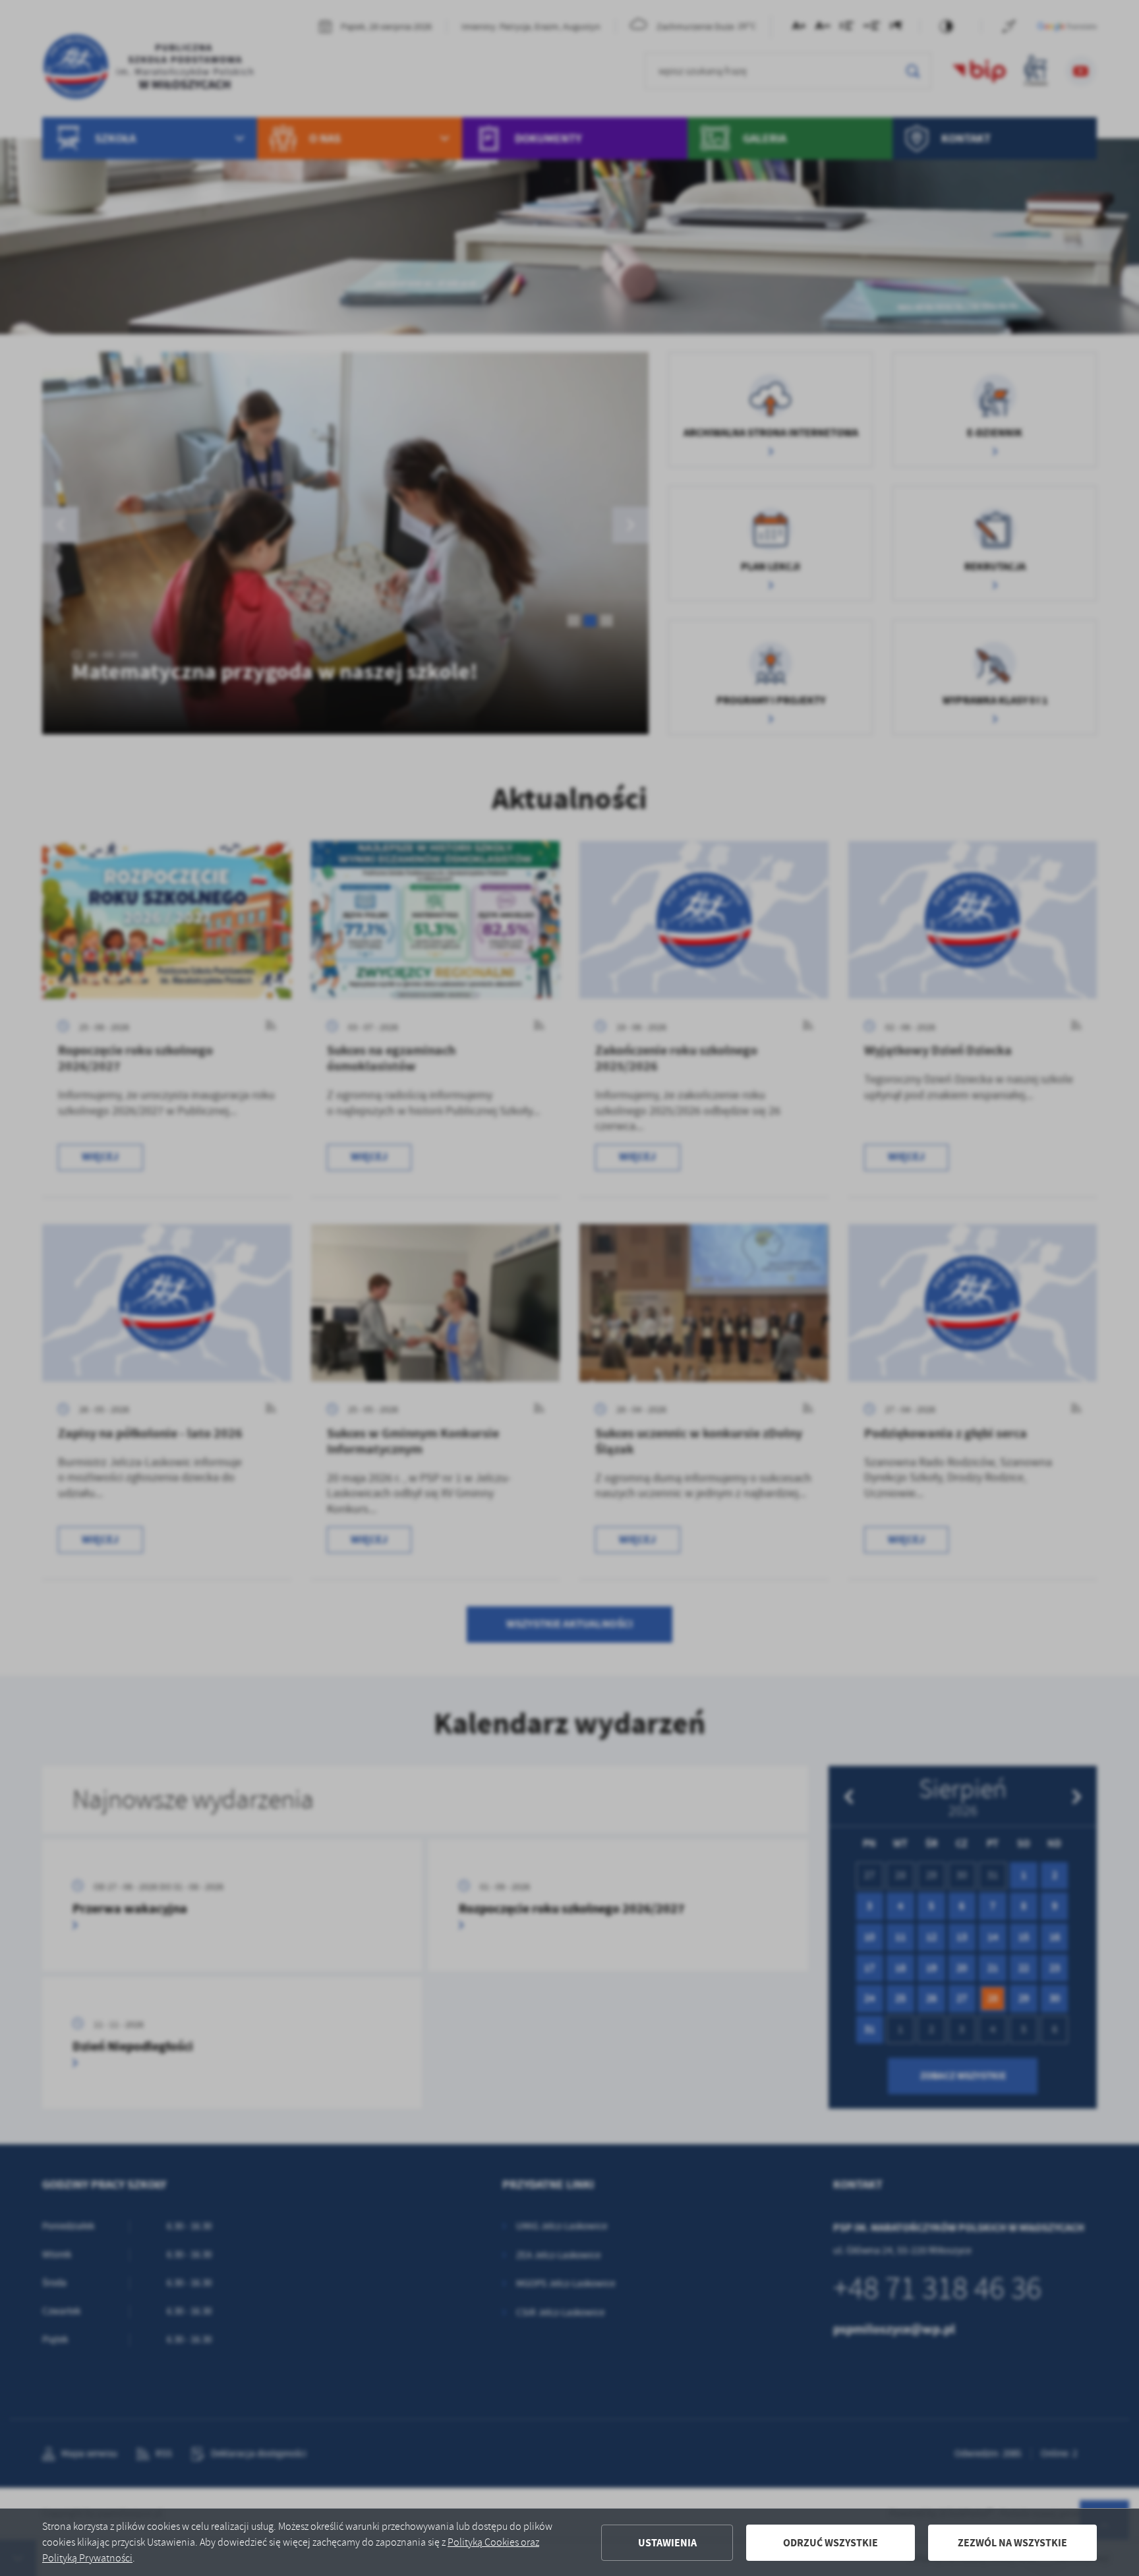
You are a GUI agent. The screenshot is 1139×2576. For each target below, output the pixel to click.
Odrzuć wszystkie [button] (831, 2543)
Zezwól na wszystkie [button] (1012, 2543)
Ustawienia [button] (667, 2543)
